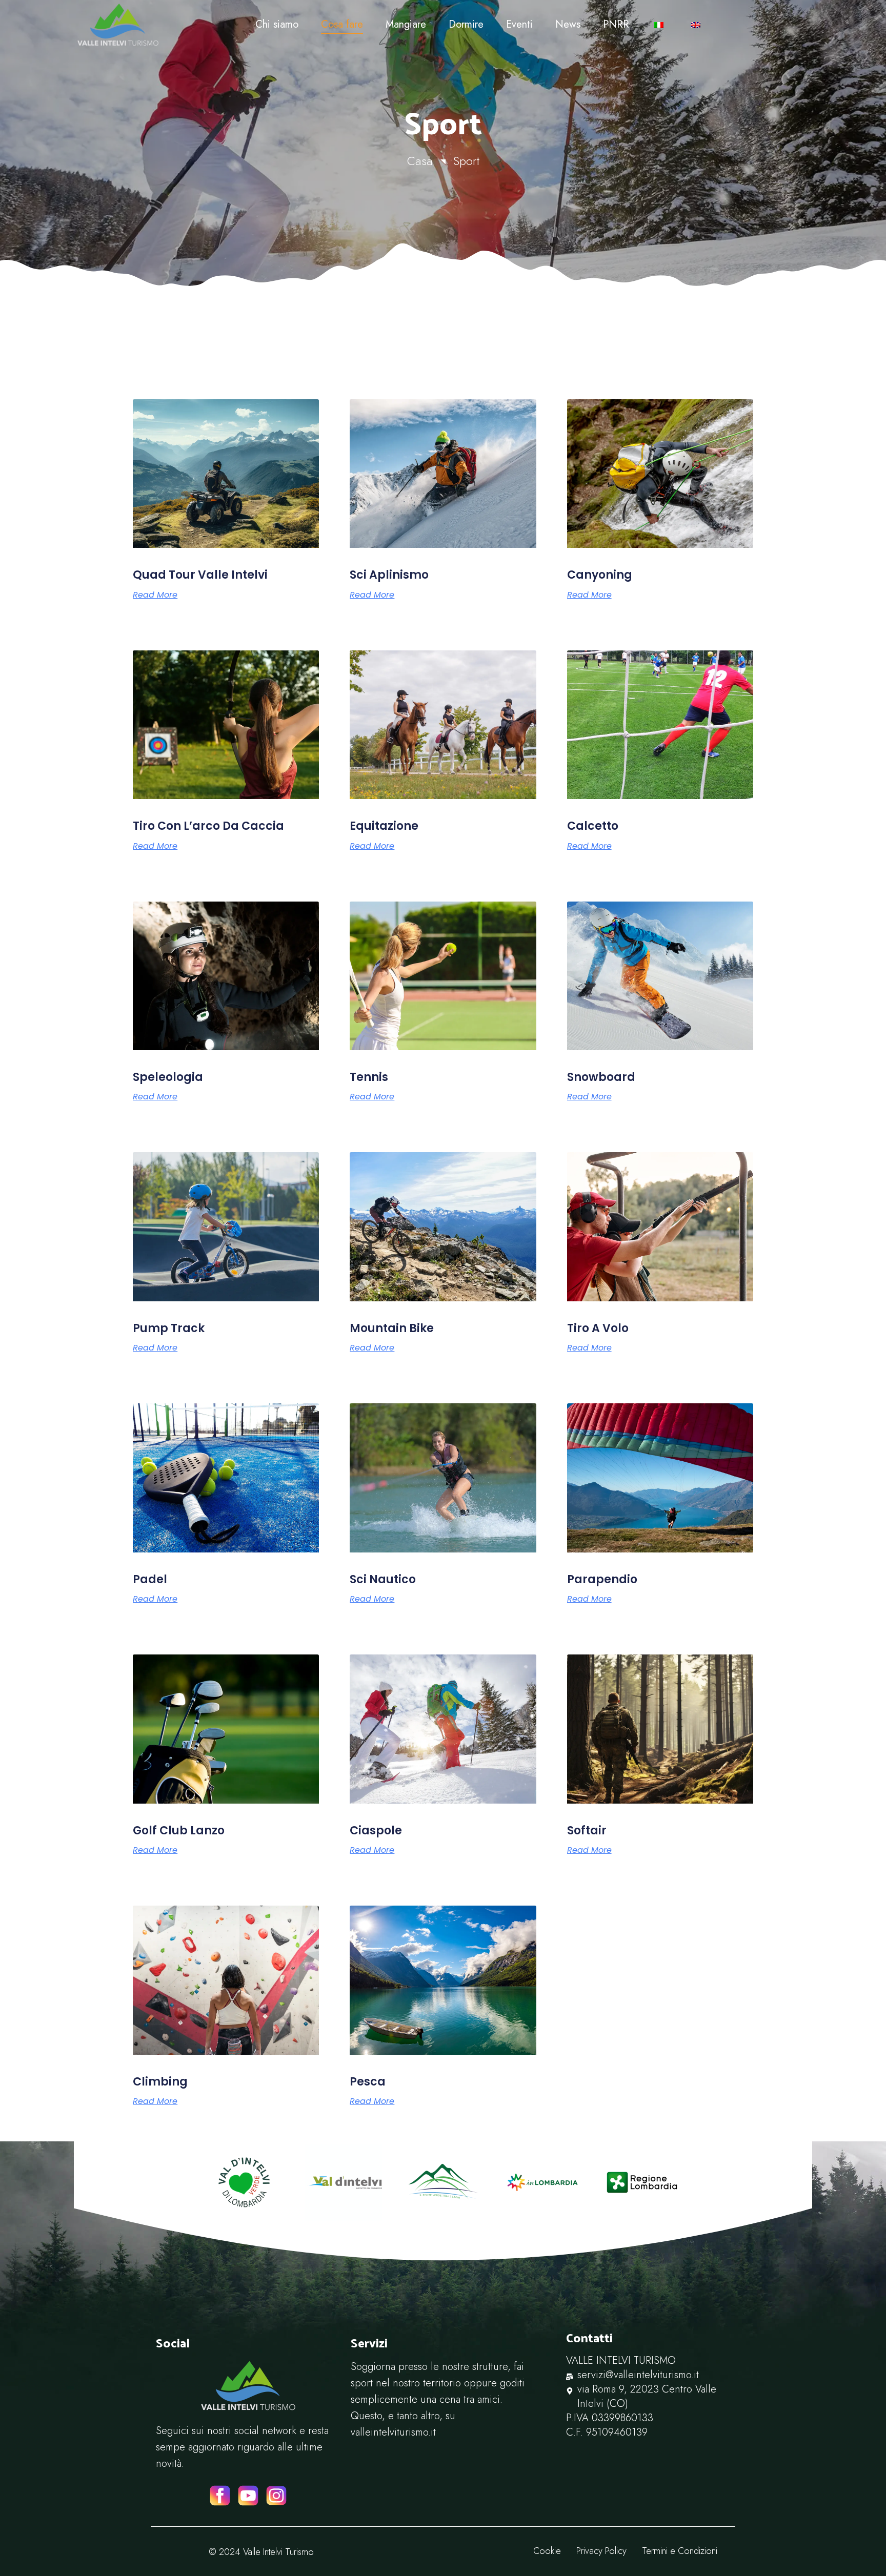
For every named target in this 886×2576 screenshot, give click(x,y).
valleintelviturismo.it (393, 2432)
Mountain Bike (392, 1328)
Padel (150, 1579)
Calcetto (593, 826)
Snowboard (601, 1077)
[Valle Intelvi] (159, 25)
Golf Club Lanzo (179, 1831)
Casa (420, 161)
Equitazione (384, 826)
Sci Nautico (383, 1579)
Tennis (369, 1077)
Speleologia (168, 1077)
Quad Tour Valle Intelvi (200, 575)
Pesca (368, 2082)
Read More (155, 595)
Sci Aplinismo (389, 575)
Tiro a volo (598, 1328)
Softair (587, 1831)
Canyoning (600, 575)
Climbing (160, 2082)
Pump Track (169, 1328)
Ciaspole (376, 1831)
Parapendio (602, 1579)
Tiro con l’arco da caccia (208, 826)
